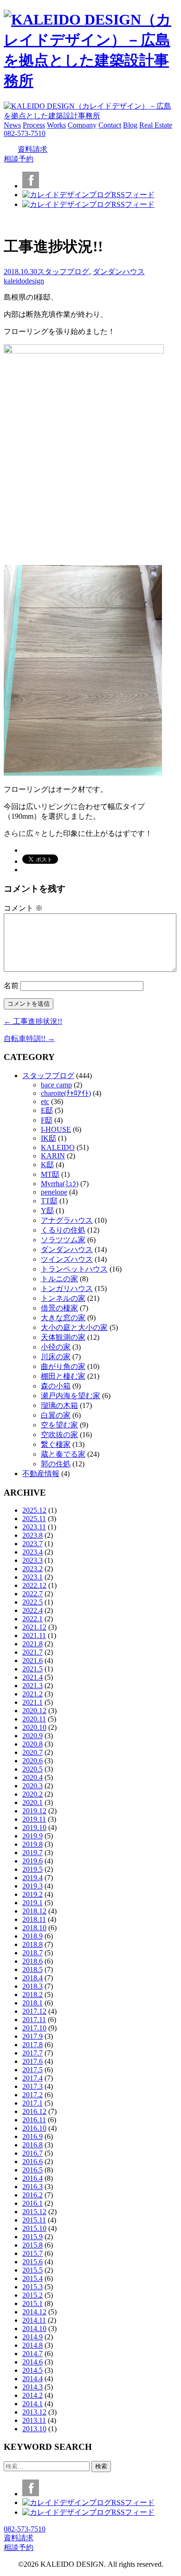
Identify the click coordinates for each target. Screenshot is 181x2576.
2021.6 (32, 1661)
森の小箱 (56, 1386)
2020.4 (32, 1777)
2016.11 (34, 2120)
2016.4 (32, 2178)
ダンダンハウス (119, 272)
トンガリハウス (67, 1288)
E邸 (47, 1110)
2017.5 (32, 2070)
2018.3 (32, 1986)
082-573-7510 (25, 133)
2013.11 (34, 2420)
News (12, 125)
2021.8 (32, 1644)
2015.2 (32, 2295)
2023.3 (32, 1560)
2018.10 (34, 1928)
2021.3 (32, 1686)
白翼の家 (56, 1415)
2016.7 (32, 2153)
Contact (110, 125)
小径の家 (56, 1347)
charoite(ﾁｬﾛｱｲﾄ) (66, 1093)
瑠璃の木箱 (59, 1405)
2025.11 (34, 1519)
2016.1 (32, 2203)
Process (34, 125)
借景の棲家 (59, 1308)
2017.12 (34, 2011)
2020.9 (32, 1736)
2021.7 (32, 1652)
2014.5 (32, 2370)
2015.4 (32, 2278)
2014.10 (34, 2329)
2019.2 (32, 1894)
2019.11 (34, 1819)
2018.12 (34, 1911)
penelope (54, 1192)
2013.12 (34, 2412)
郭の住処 (56, 1464)
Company (82, 125)
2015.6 (32, 2262)
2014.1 (32, 2404)
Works (56, 125)
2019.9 (32, 1836)
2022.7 (32, 1594)
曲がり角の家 (63, 1366)
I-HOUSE (56, 1129)
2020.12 (34, 1711)
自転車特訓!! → (29, 1038)
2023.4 (32, 1552)
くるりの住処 (63, 1230)
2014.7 (32, 2354)
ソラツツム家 (63, 1240)
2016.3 (32, 2187)
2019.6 (32, 1861)
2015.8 (32, 2245)
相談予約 (19, 159)
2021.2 (32, 1694)
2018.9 (32, 1936)
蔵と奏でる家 (63, 1454)
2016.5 (32, 2170)
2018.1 (32, 2003)
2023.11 (34, 1527)
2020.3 (32, 1786)
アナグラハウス (67, 1220)
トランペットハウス (74, 1269)
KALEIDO (58, 1147)
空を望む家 (59, 1425)
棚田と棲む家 (63, 1376)
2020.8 (32, 1744)
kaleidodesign (24, 281)
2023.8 (32, 1535)
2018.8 (32, 1944)
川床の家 (56, 1357)
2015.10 (34, 2228)
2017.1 (32, 2103)
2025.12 (34, 1510)
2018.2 (32, 1995)
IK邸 (48, 1138)
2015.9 (32, 2237)
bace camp (56, 1085)
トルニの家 (59, 1279)
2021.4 (32, 1677)
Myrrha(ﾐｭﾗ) (60, 1184)
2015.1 (32, 2303)
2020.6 (32, 1761)
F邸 (47, 1120)
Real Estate (156, 125)
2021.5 (32, 1669)
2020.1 (32, 1802)
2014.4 (32, 2379)
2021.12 (34, 1627)
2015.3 (32, 2287)
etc (45, 1102)
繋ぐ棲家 (56, 1444)
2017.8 (32, 2045)
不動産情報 (41, 1474)
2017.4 (32, 2078)
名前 (11, 986)
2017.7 (32, 2053)
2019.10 (34, 1828)
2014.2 (32, 2395)
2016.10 (34, 2128)
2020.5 (32, 1769)
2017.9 (32, 2036)
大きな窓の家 (63, 1318)
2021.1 (32, 1702)
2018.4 (32, 1978)
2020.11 (34, 1719)
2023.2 (32, 1569)
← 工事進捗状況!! (33, 1021)
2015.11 (34, 2220)
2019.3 (32, 1886)
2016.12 (34, 2111)
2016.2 (32, 2195)
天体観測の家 (63, 1337)
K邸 (47, 1165)
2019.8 (32, 1844)
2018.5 (32, 1969)
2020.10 (34, 1727)
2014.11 (34, 2320)
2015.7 (32, 2253)
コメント (23, 908)
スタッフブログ (63, 272)
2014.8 (32, 2345)
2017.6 (32, 2061)
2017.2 (32, 2095)
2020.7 (32, 1752)
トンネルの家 (63, 1298)
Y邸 (47, 1211)
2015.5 (32, 2270)
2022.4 (32, 1610)
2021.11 (34, 1635)
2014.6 (32, 2362)
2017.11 (34, 2020)
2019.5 (32, 1869)
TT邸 (49, 1201)
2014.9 (32, 2337)
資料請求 (32, 149)
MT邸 (50, 1174)
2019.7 (32, 1853)
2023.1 (32, 1577)
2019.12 (34, 1811)
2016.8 (32, 2145)
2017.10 (34, 2028)
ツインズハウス (67, 1259)
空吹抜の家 (59, 1435)
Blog (130, 125)
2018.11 (34, 1919)
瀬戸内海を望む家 (71, 1396)
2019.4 (32, 1878)
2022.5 (32, 1602)
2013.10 (34, 2429)
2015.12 (34, 2212)
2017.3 (32, 2086)
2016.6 (32, 2162)
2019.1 (32, 1903)
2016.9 (32, 2136)
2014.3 (32, 2387)
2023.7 (32, 1544)
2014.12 (34, 2312)
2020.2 (32, 1794)
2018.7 (32, 1953)
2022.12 (34, 1585)
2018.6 (32, 1961)
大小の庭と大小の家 (74, 1327)
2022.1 (32, 1619)
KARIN (53, 1156)
